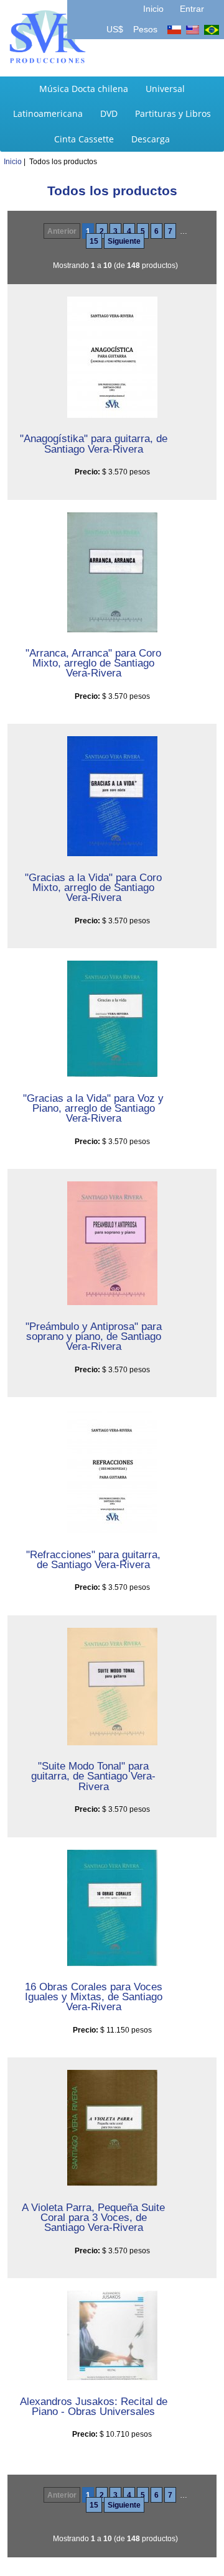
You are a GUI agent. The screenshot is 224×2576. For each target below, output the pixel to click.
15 (94, 241)
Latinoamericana (48, 113)
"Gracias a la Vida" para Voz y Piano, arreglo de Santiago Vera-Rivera (93, 1108)
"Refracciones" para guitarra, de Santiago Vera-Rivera (93, 1559)
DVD (109, 113)
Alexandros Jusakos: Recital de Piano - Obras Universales (94, 2406)
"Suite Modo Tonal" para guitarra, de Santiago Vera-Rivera (93, 1776)
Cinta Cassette (84, 139)
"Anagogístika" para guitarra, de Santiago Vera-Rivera (94, 443)
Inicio (153, 9)
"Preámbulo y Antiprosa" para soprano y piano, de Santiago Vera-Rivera (94, 1336)
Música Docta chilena (84, 89)
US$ (116, 29)
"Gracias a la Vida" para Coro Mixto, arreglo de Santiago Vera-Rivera (93, 887)
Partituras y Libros (173, 113)
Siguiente (124, 241)
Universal (165, 89)
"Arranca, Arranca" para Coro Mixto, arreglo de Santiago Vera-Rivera (93, 663)
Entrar (192, 9)
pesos (144, 29)
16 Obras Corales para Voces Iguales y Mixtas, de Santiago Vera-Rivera (94, 1997)
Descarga (151, 139)
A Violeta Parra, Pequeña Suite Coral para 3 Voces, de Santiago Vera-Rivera (93, 2217)
